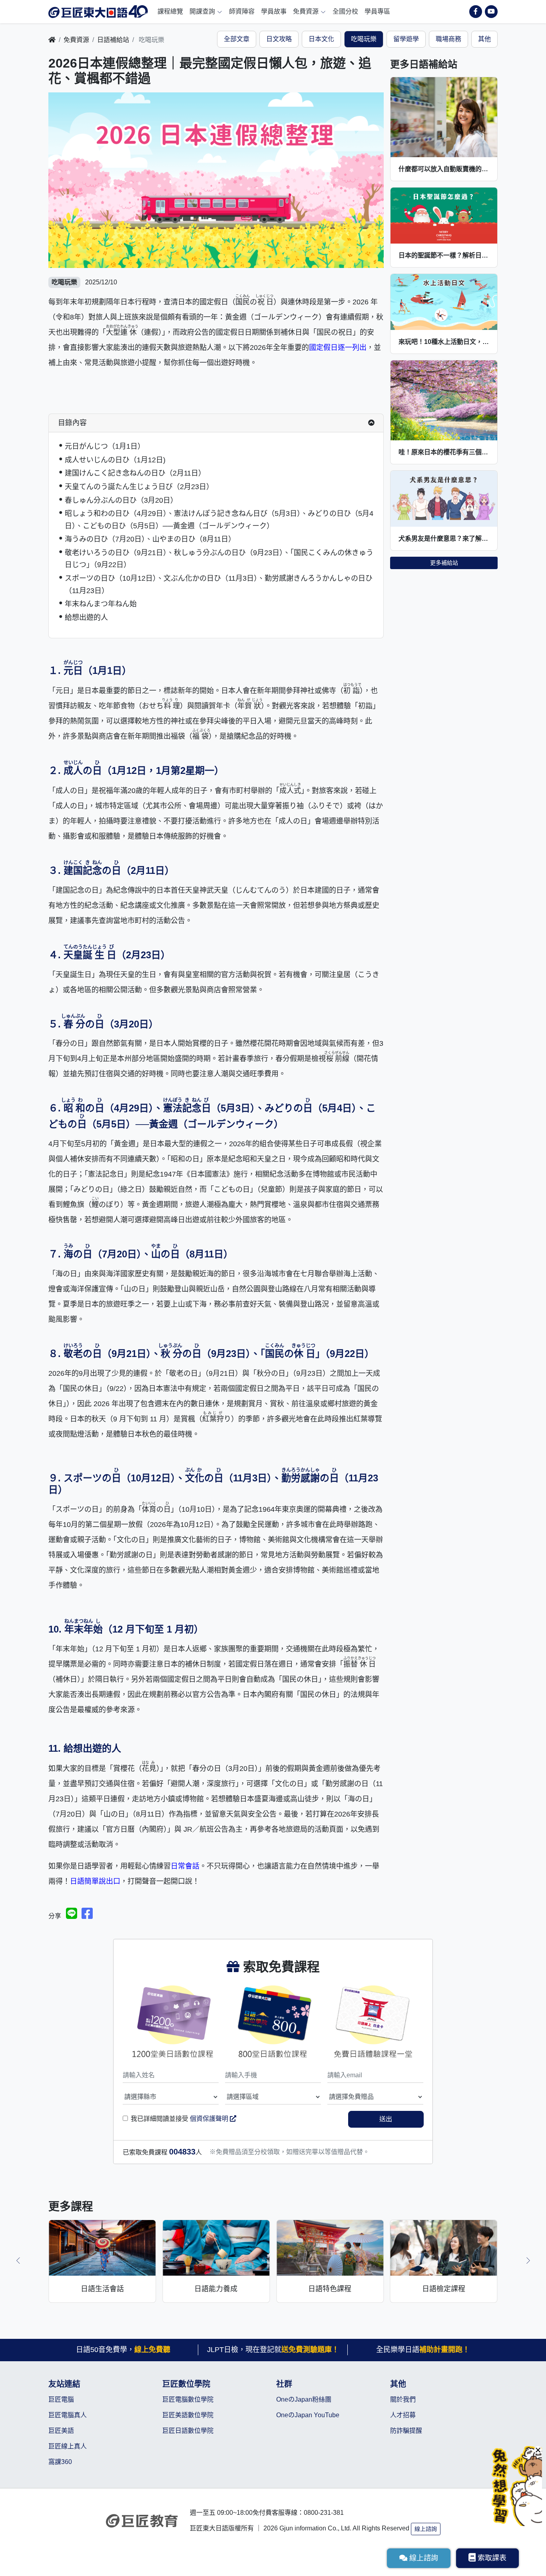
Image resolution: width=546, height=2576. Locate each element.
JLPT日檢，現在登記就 (273, 2350)
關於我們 (403, 2399)
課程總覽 (170, 11)
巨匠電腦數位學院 (188, 2399)
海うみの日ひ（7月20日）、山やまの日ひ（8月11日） (150, 539)
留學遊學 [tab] (406, 39)
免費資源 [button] (307, 11)
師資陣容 (242, 11)
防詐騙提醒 (406, 2431)
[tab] (216, 423)
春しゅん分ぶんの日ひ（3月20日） (121, 500)
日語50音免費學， (123, 2350)
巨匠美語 (61, 2431)
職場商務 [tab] (448, 39)
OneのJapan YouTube (308, 2415)
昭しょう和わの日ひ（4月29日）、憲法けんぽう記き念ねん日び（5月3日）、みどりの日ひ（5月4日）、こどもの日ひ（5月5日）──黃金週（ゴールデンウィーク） (219, 520)
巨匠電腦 (61, 2399)
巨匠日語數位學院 (188, 2431)
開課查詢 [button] (203, 11)
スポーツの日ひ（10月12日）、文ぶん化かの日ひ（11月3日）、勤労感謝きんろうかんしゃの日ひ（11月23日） (219, 585)
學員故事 (274, 11)
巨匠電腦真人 (68, 2415)
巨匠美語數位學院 (188, 2415)
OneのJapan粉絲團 (304, 2399)
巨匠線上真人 (68, 2446)
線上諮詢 (426, 2529)
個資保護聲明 (210, 2119)
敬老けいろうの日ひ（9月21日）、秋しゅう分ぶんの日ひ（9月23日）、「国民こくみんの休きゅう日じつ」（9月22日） (219, 559)
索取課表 (492, 2558)
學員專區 (377, 11)
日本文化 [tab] (321, 39)
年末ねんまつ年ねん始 (101, 604)
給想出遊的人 (86, 618)
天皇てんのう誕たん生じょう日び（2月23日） (139, 487)
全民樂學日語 (423, 2350)
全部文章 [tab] (237, 39)
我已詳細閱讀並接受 (180, 2119)
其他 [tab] (484, 39)
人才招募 (403, 2415)
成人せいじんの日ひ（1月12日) (115, 460)
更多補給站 (444, 563)
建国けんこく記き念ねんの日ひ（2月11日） (135, 473)
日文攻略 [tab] (279, 39)
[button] (18, 2260)
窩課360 (60, 2462)
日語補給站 (113, 40)
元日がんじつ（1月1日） (105, 446)
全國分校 (345, 11)
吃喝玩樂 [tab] (364, 39)
